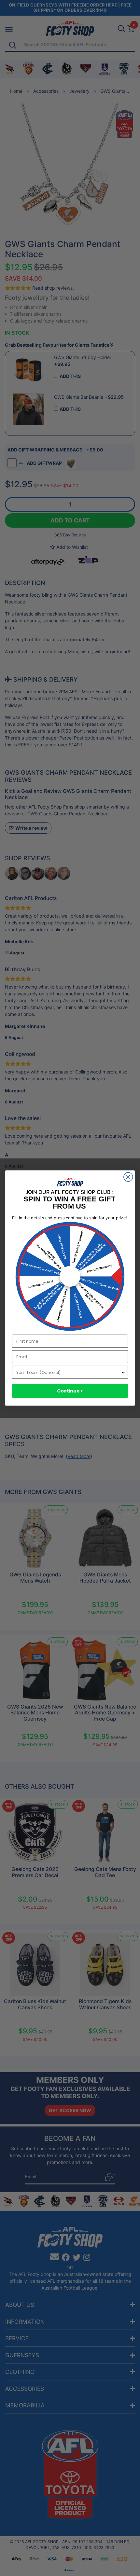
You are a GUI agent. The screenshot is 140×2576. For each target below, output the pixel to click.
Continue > (70, 1391)
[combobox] (68, 1372)
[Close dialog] (128, 1177)
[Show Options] (123, 1372)
